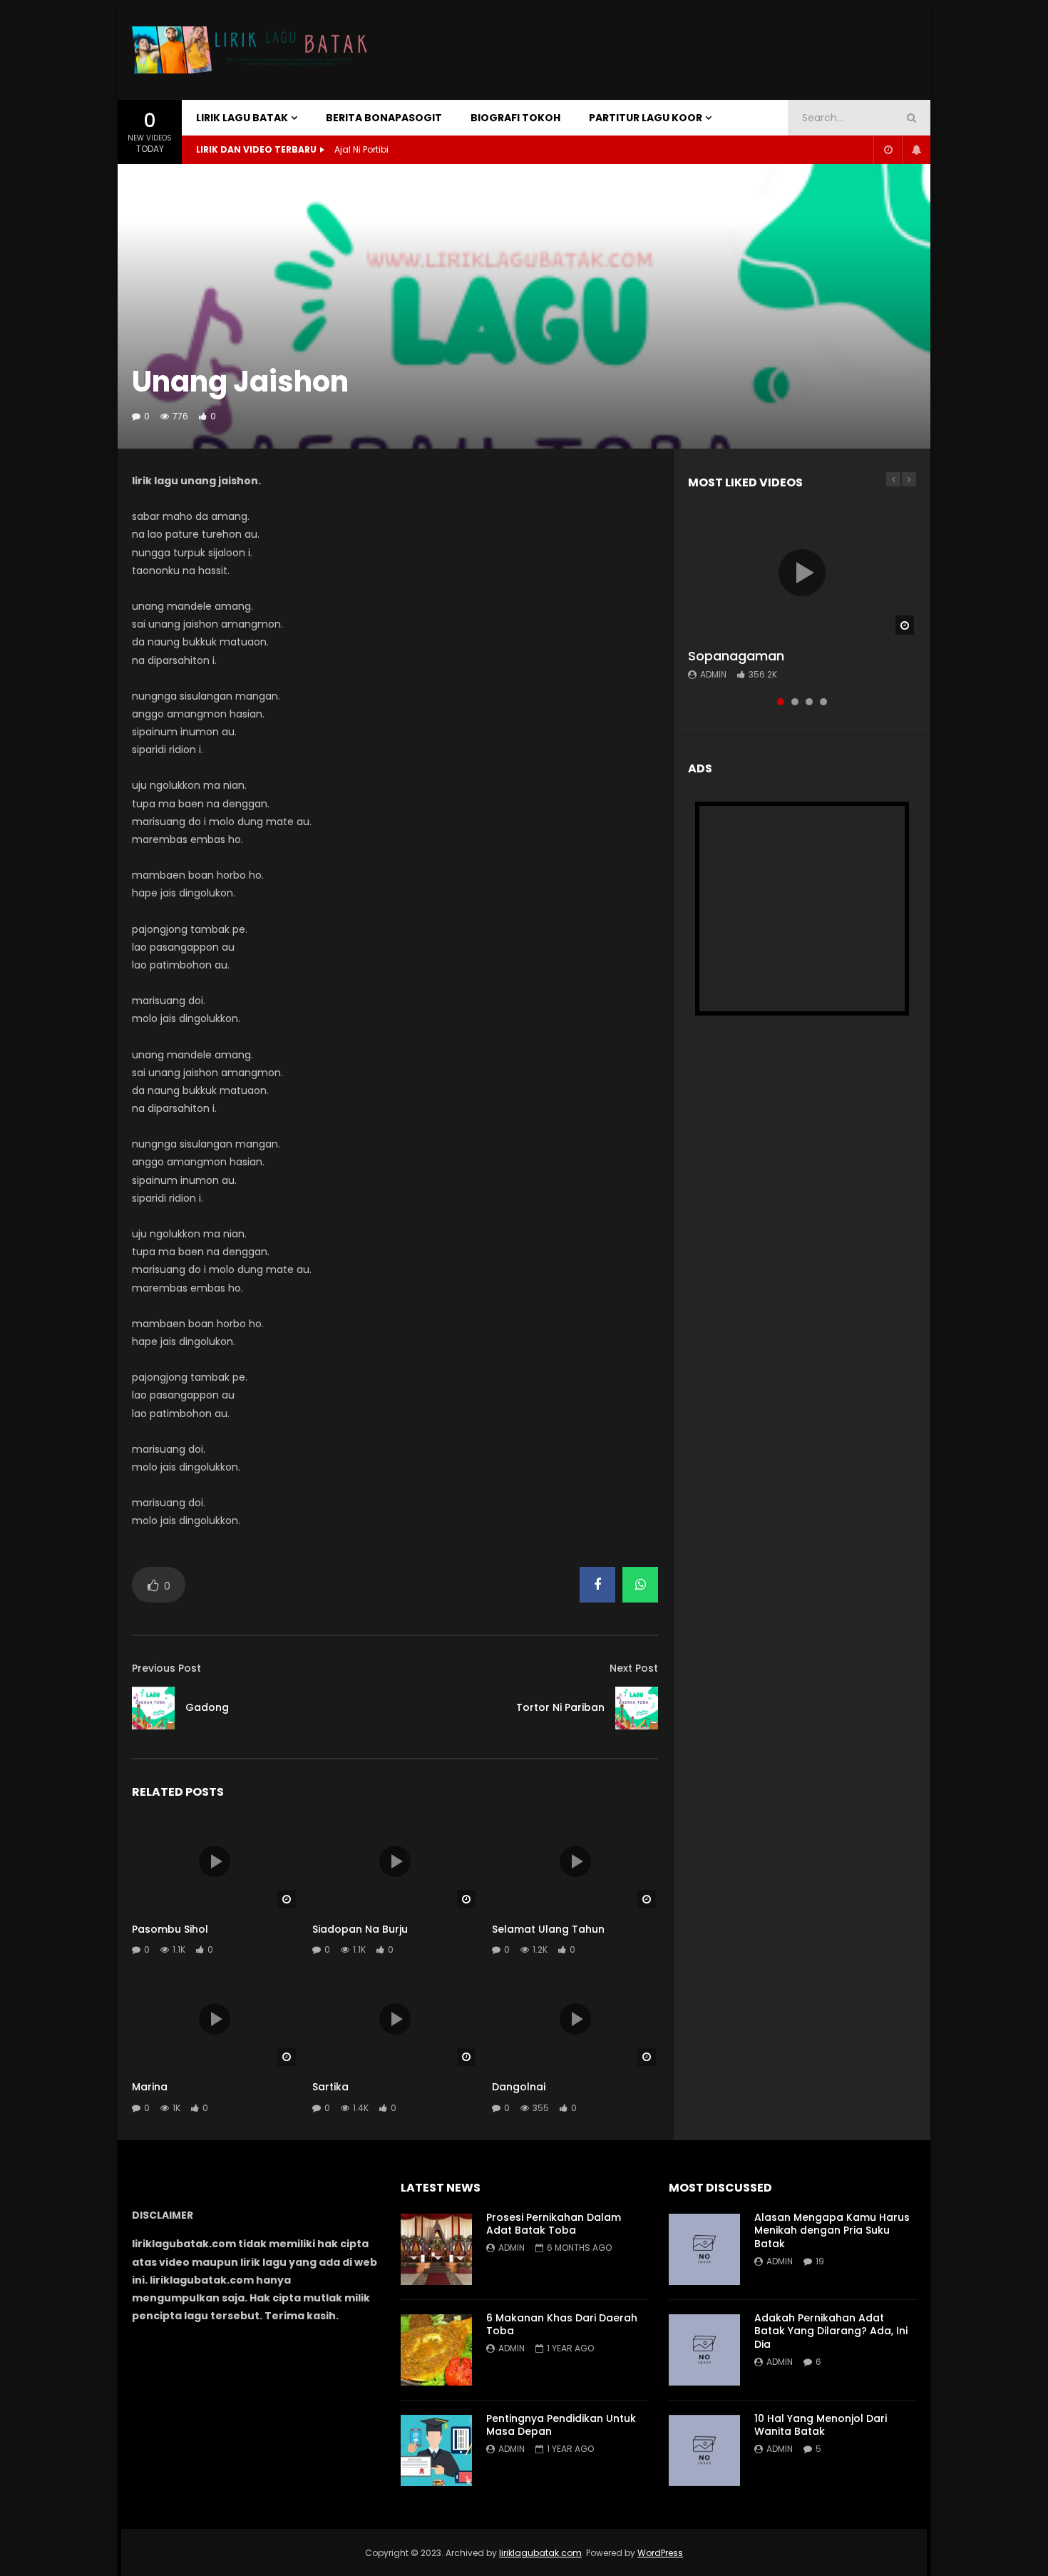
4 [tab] (823, 702)
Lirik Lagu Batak (242, 118)
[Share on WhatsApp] (640, 1585)
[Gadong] (153, 1708)
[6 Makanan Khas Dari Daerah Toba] (436, 2350)
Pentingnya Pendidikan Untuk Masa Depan (561, 2425)
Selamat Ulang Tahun (548, 1929)
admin (713, 674)
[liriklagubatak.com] (253, 50)
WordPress (660, 2553)
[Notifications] (916, 150)
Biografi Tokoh (515, 118)
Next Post (634, 1668)
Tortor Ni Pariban (560, 1707)
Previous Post (166, 1668)
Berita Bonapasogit (384, 118)
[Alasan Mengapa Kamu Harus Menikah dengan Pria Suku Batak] (704, 2249)
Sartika (330, 2087)
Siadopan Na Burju (360, 1929)
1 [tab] (781, 702)
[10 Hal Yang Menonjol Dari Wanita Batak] (704, 2450)
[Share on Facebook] (597, 1585)
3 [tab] (809, 702)
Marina (150, 2087)
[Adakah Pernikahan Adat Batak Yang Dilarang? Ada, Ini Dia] (704, 2350)
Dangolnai (519, 2087)
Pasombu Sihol (170, 1929)
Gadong (207, 1707)
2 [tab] (795, 702)
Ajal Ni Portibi (361, 149)
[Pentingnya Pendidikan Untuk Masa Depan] (436, 2450)
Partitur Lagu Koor (646, 118)
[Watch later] (888, 150)
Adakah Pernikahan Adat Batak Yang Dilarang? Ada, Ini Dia (831, 2331)
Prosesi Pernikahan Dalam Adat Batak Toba (554, 2224)
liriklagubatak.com (540, 2553)
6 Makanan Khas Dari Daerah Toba (562, 2325)
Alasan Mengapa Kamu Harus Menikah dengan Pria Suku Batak (832, 2231)
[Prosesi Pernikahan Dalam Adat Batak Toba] (436, 2249)
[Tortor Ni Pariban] (637, 1708)
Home (149, 182)
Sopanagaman (736, 656)
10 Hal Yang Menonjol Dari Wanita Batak (821, 2425)
